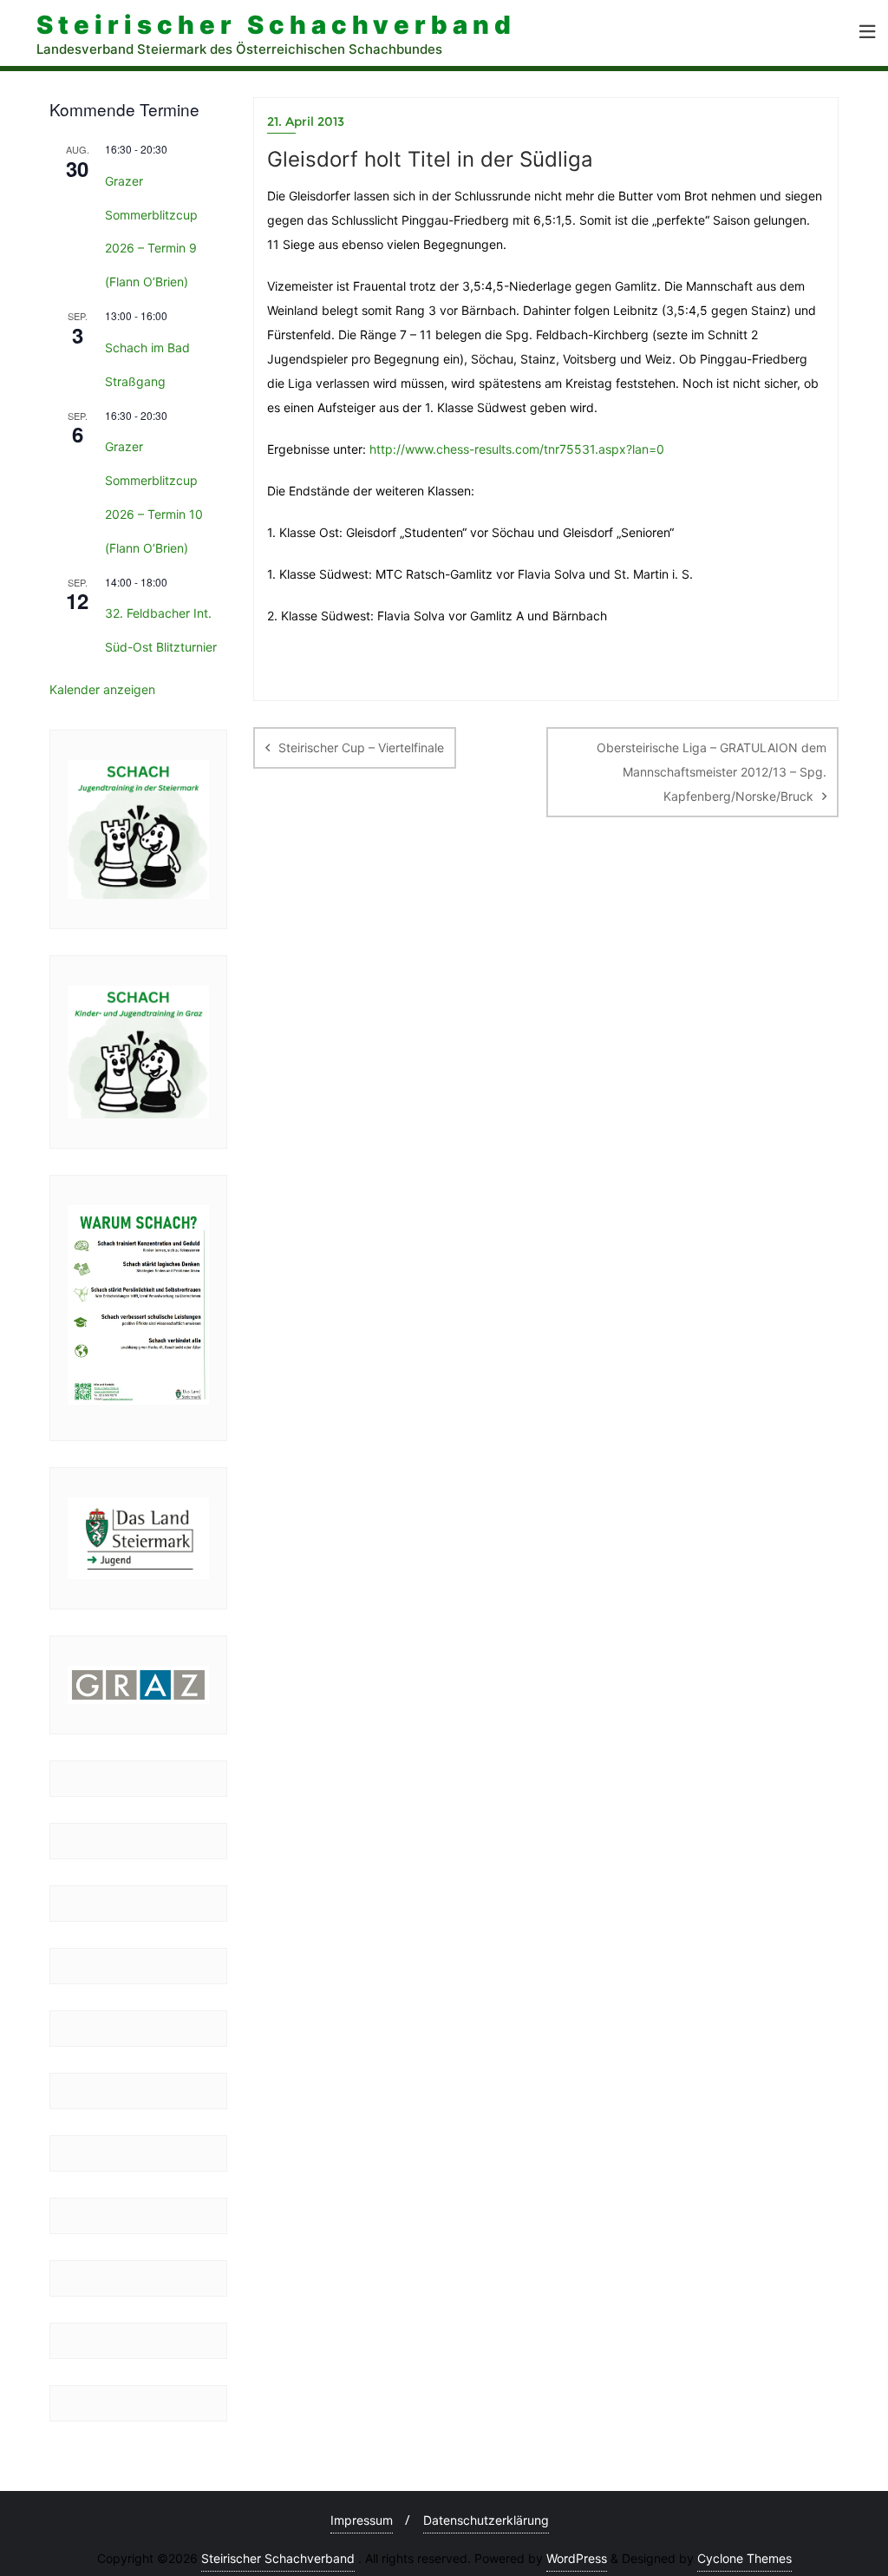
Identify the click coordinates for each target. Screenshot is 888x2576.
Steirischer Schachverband (278, 2558)
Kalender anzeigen (102, 689)
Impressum (362, 2520)
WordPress (577, 2558)
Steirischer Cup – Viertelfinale (361, 747)
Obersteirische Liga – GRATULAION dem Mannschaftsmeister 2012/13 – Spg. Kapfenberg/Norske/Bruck (712, 772)
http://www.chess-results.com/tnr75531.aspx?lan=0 (517, 449)
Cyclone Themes (744, 2558)
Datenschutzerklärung (486, 2520)
